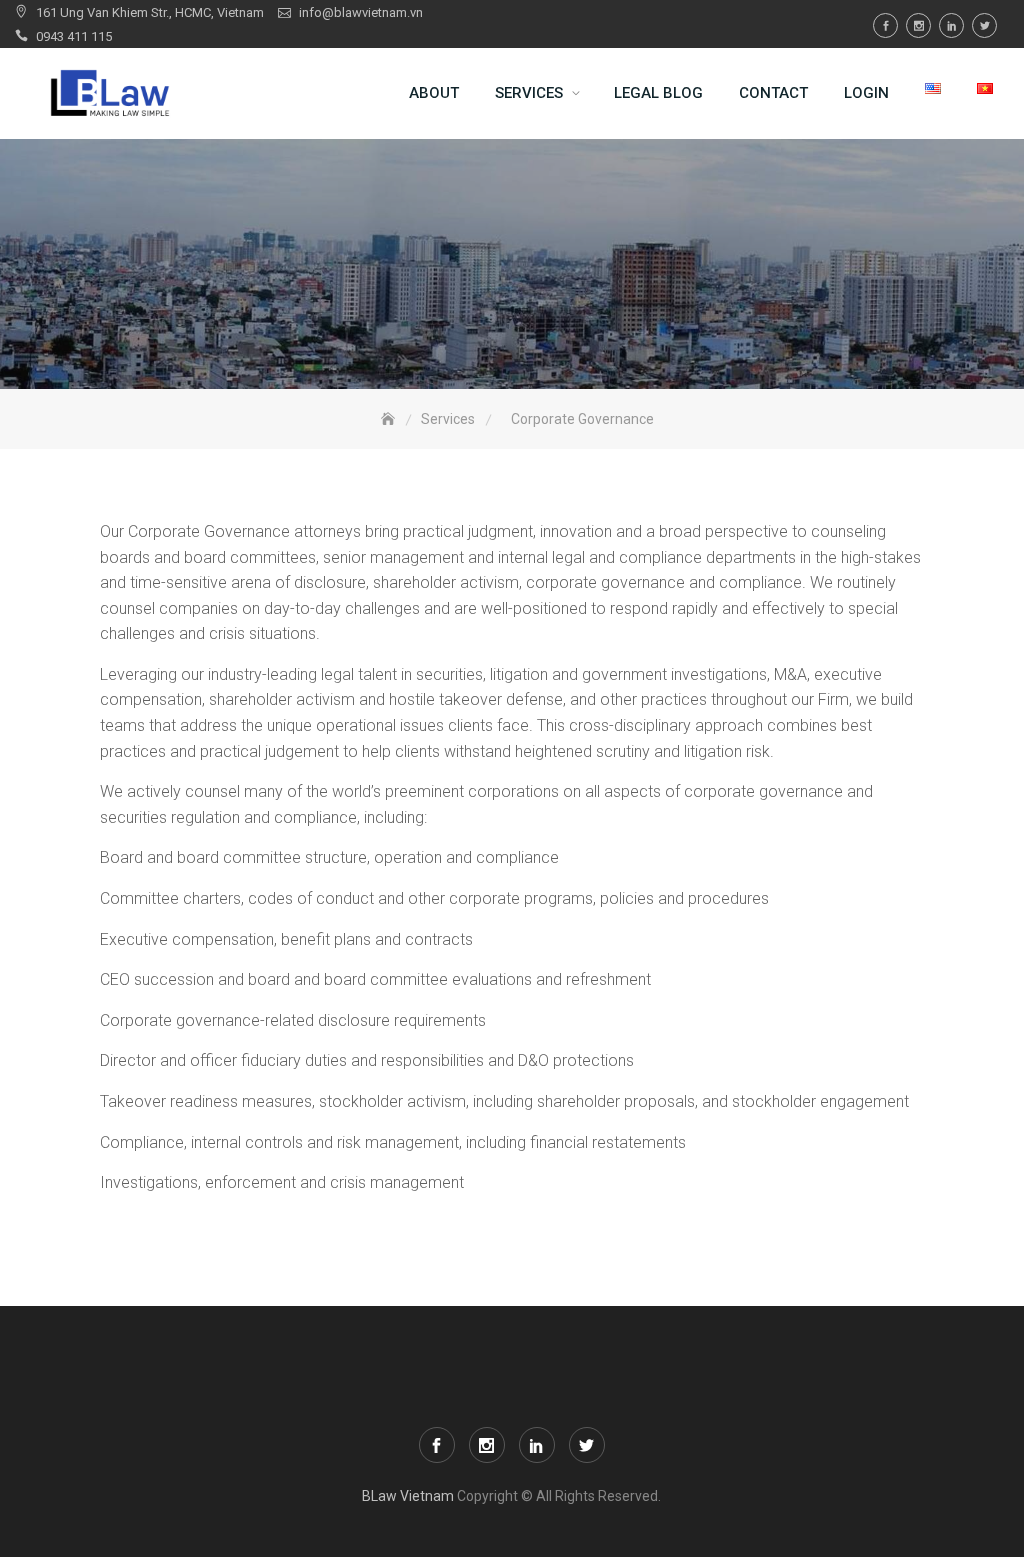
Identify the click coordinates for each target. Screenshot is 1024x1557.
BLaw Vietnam (408, 1496)
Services (529, 93)
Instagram (918, 25)
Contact (773, 93)
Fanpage (885, 25)
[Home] (390, 419)
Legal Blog (658, 93)
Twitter (984, 25)
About (434, 93)
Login (866, 93)
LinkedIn (951, 25)
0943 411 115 (74, 36)
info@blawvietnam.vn (361, 12)
